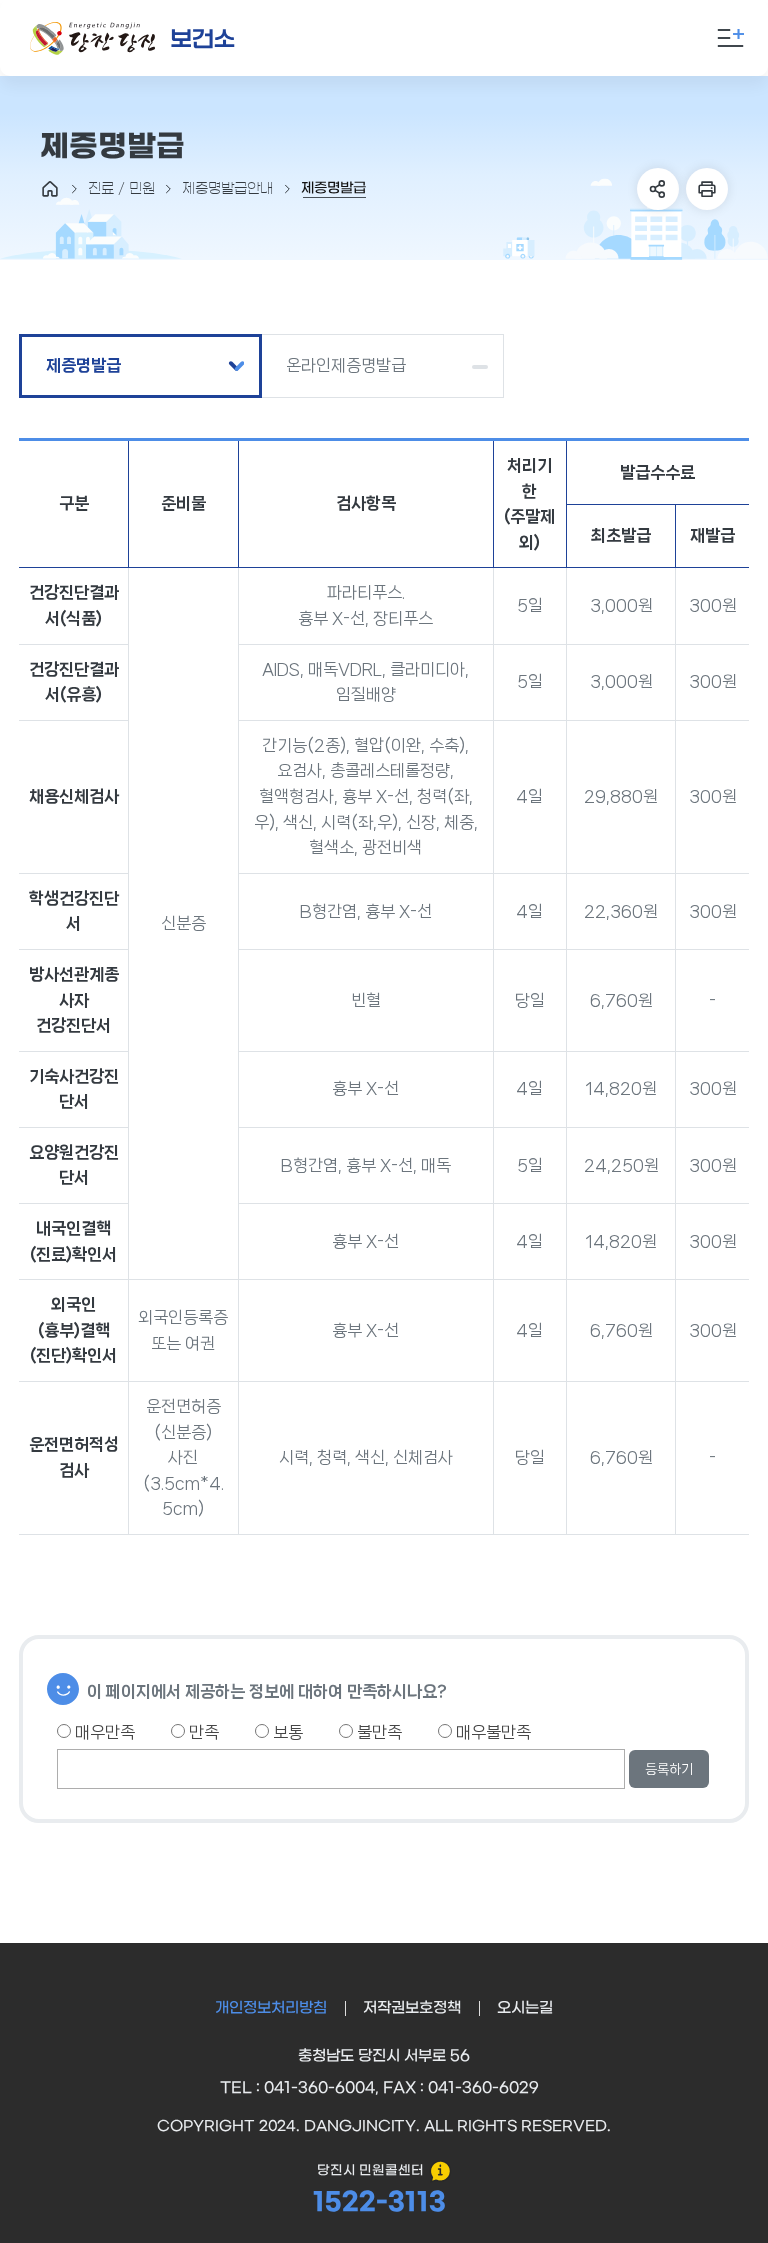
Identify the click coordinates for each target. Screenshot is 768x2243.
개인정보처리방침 (271, 2008)
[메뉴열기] (731, 38)
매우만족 (103, 1732)
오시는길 (525, 2008)
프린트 (707, 189)
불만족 (377, 1732)
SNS (658, 189)
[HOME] (50, 189)
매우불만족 (491, 1732)
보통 (286, 1732)
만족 (202, 1732)
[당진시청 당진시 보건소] (133, 38)
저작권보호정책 (412, 2008)
